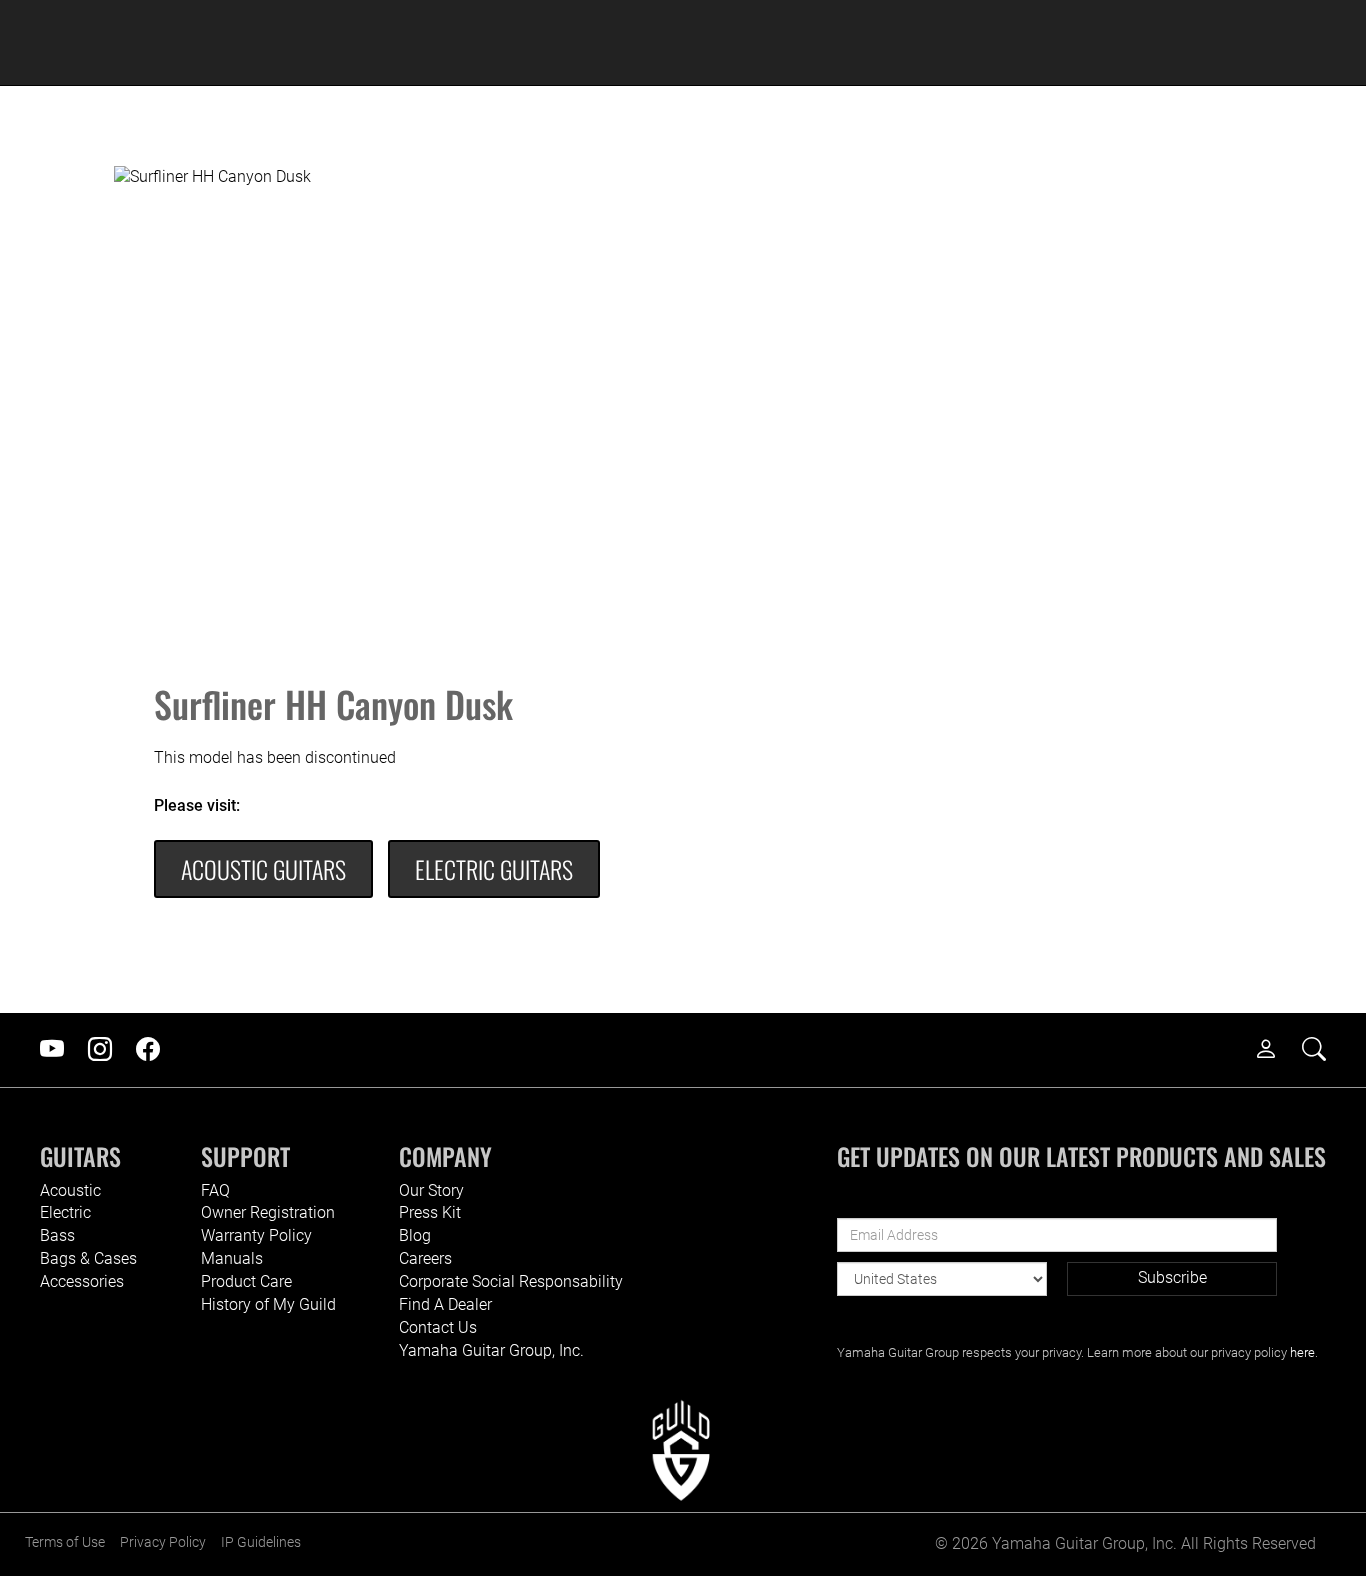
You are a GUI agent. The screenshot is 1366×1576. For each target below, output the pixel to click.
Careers (425, 1258)
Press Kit (430, 1212)
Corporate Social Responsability (511, 1281)
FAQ (215, 1190)
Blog (415, 1235)
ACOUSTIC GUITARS (263, 869)
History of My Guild (268, 1304)
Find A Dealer (445, 1304)
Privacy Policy (163, 1542)
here (1302, 1352)
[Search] (1324, 1050)
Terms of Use (65, 1542)
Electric (65, 1212)
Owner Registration (268, 1212)
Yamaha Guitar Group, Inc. (491, 1350)
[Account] (1276, 1050)
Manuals (232, 1258)
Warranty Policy (256, 1235)
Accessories (82, 1281)
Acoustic (70, 1190)
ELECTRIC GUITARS (494, 869)
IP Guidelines (261, 1542)
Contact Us (438, 1327)
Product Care (246, 1281)
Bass (57, 1235)
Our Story (431, 1190)
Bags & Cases (88, 1258)
